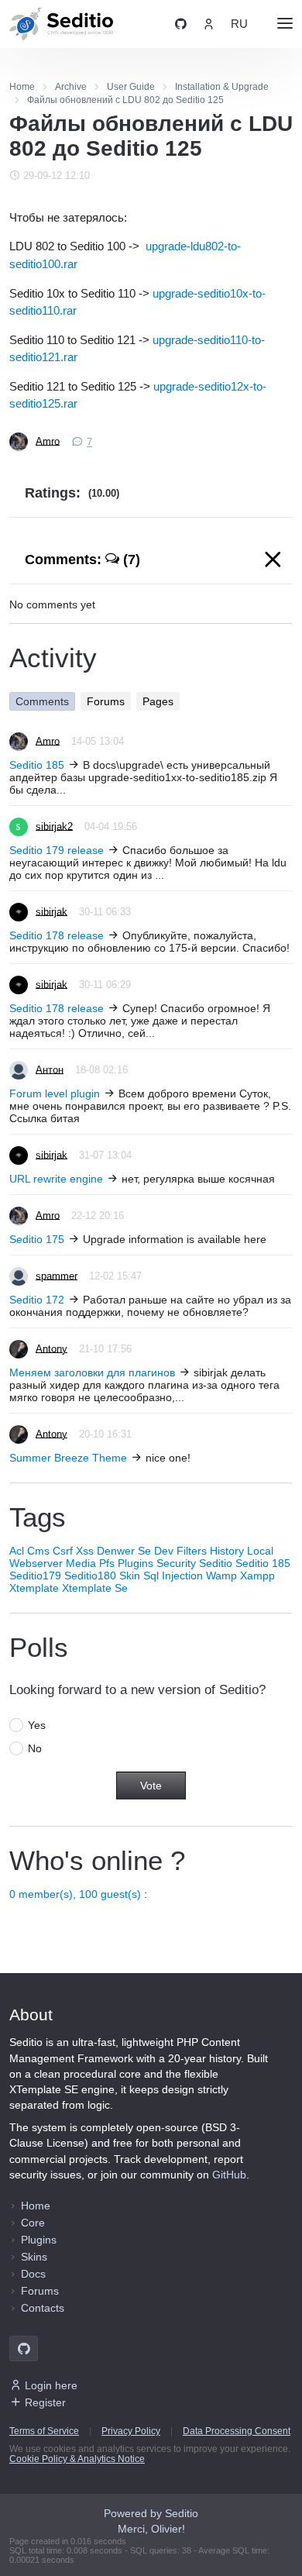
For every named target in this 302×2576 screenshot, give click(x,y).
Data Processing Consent (237, 2431)
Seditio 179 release (57, 850)
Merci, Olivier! (151, 2529)
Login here (51, 2385)
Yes (37, 1725)
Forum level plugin (55, 1093)
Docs (33, 2274)
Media (81, 1563)
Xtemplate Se (95, 1588)
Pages (158, 701)
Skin (130, 1576)
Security (176, 1563)
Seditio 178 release (57, 935)
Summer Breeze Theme (68, 1458)
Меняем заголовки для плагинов (92, 1372)
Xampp (257, 1576)
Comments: (82, 560)
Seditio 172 (37, 1300)
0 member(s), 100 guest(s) (75, 1894)
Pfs (107, 1563)
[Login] (209, 24)
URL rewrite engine (56, 1179)
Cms (38, 1551)
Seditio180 (90, 1576)
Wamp (221, 1576)
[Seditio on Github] (181, 24)
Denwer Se (124, 1551)
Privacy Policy (131, 2431)
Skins (34, 2257)
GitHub (229, 2175)
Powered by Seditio (151, 2513)
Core (33, 2223)
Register (45, 2402)
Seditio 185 (37, 765)
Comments (42, 701)
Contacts (43, 2308)
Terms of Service (44, 2431)
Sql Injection (173, 1576)
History (227, 1551)
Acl (17, 1551)
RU (239, 24)
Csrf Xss (73, 1551)
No (35, 1748)
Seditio (216, 1563)
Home (36, 2206)
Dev (164, 1551)
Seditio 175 (37, 1239)
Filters (192, 1551)
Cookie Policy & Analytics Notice (77, 2459)
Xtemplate (34, 1588)
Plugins (136, 1563)
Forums (106, 701)
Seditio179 (35, 1576)
